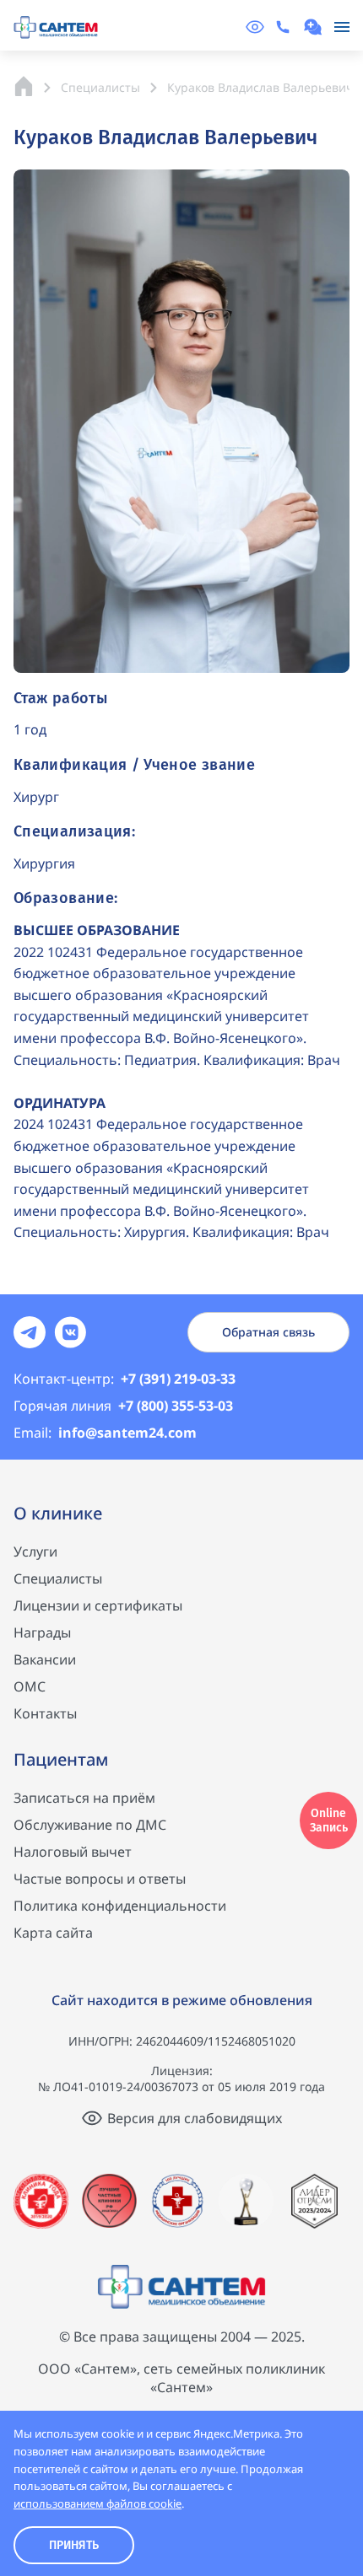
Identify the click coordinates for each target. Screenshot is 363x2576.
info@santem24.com (105, 1433)
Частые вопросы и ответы (100, 1879)
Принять (74, 2545)
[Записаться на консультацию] (315, 27)
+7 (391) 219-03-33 (125, 1379)
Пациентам (61, 1759)
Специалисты (58, 1578)
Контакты (45, 1713)
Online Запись (329, 1820)
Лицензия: (182, 2070)
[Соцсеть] (30, 1332)
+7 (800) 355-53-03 (123, 1406)
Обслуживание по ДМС (90, 1825)
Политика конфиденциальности (120, 1906)
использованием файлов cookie (98, 2503)
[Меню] (342, 27)
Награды (42, 1632)
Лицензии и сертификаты (98, 1605)
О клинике (58, 1513)
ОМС (30, 1686)
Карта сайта (53, 1933)
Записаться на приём (84, 1798)
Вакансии (45, 1659)
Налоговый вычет (73, 1852)
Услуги (35, 1552)
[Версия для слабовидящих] (255, 27)
